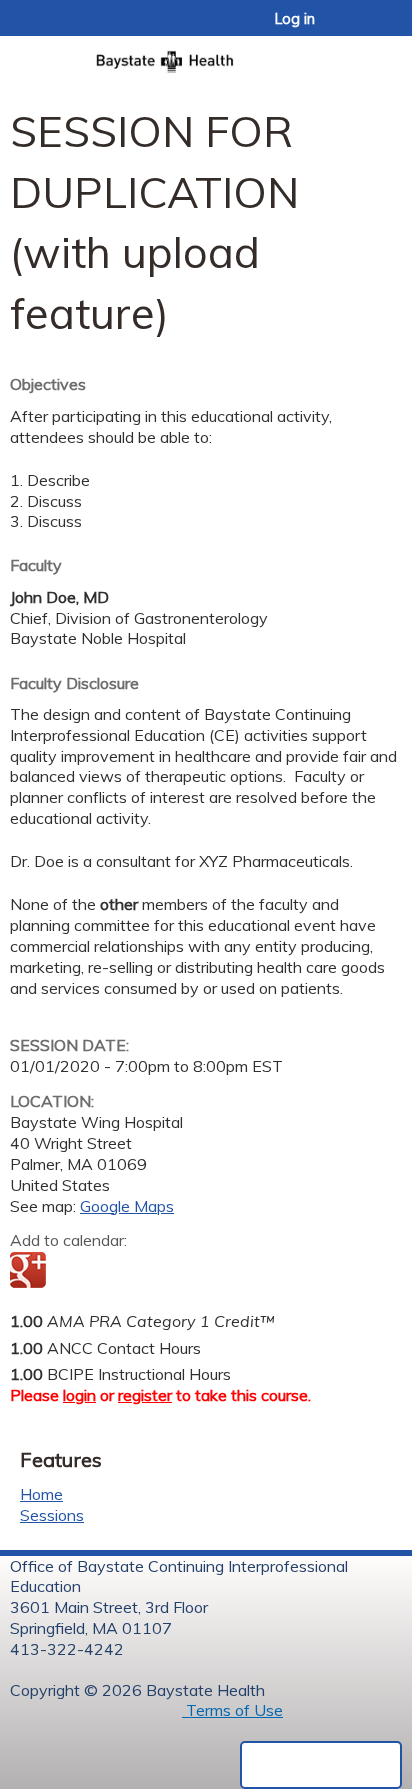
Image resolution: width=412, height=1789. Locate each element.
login (79, 1395)
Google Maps (127, 1206)
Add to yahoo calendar (75, 1272)
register (145, 1395)
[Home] (206, 55)
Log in (295, 19)
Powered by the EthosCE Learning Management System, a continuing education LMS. (321, 1765)
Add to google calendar (30, 1272)
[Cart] (353, 29)
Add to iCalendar (120, 1271)
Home (41, 1494)
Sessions (52, 1515)
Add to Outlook (168, 1272)
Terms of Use (232, 1710)
